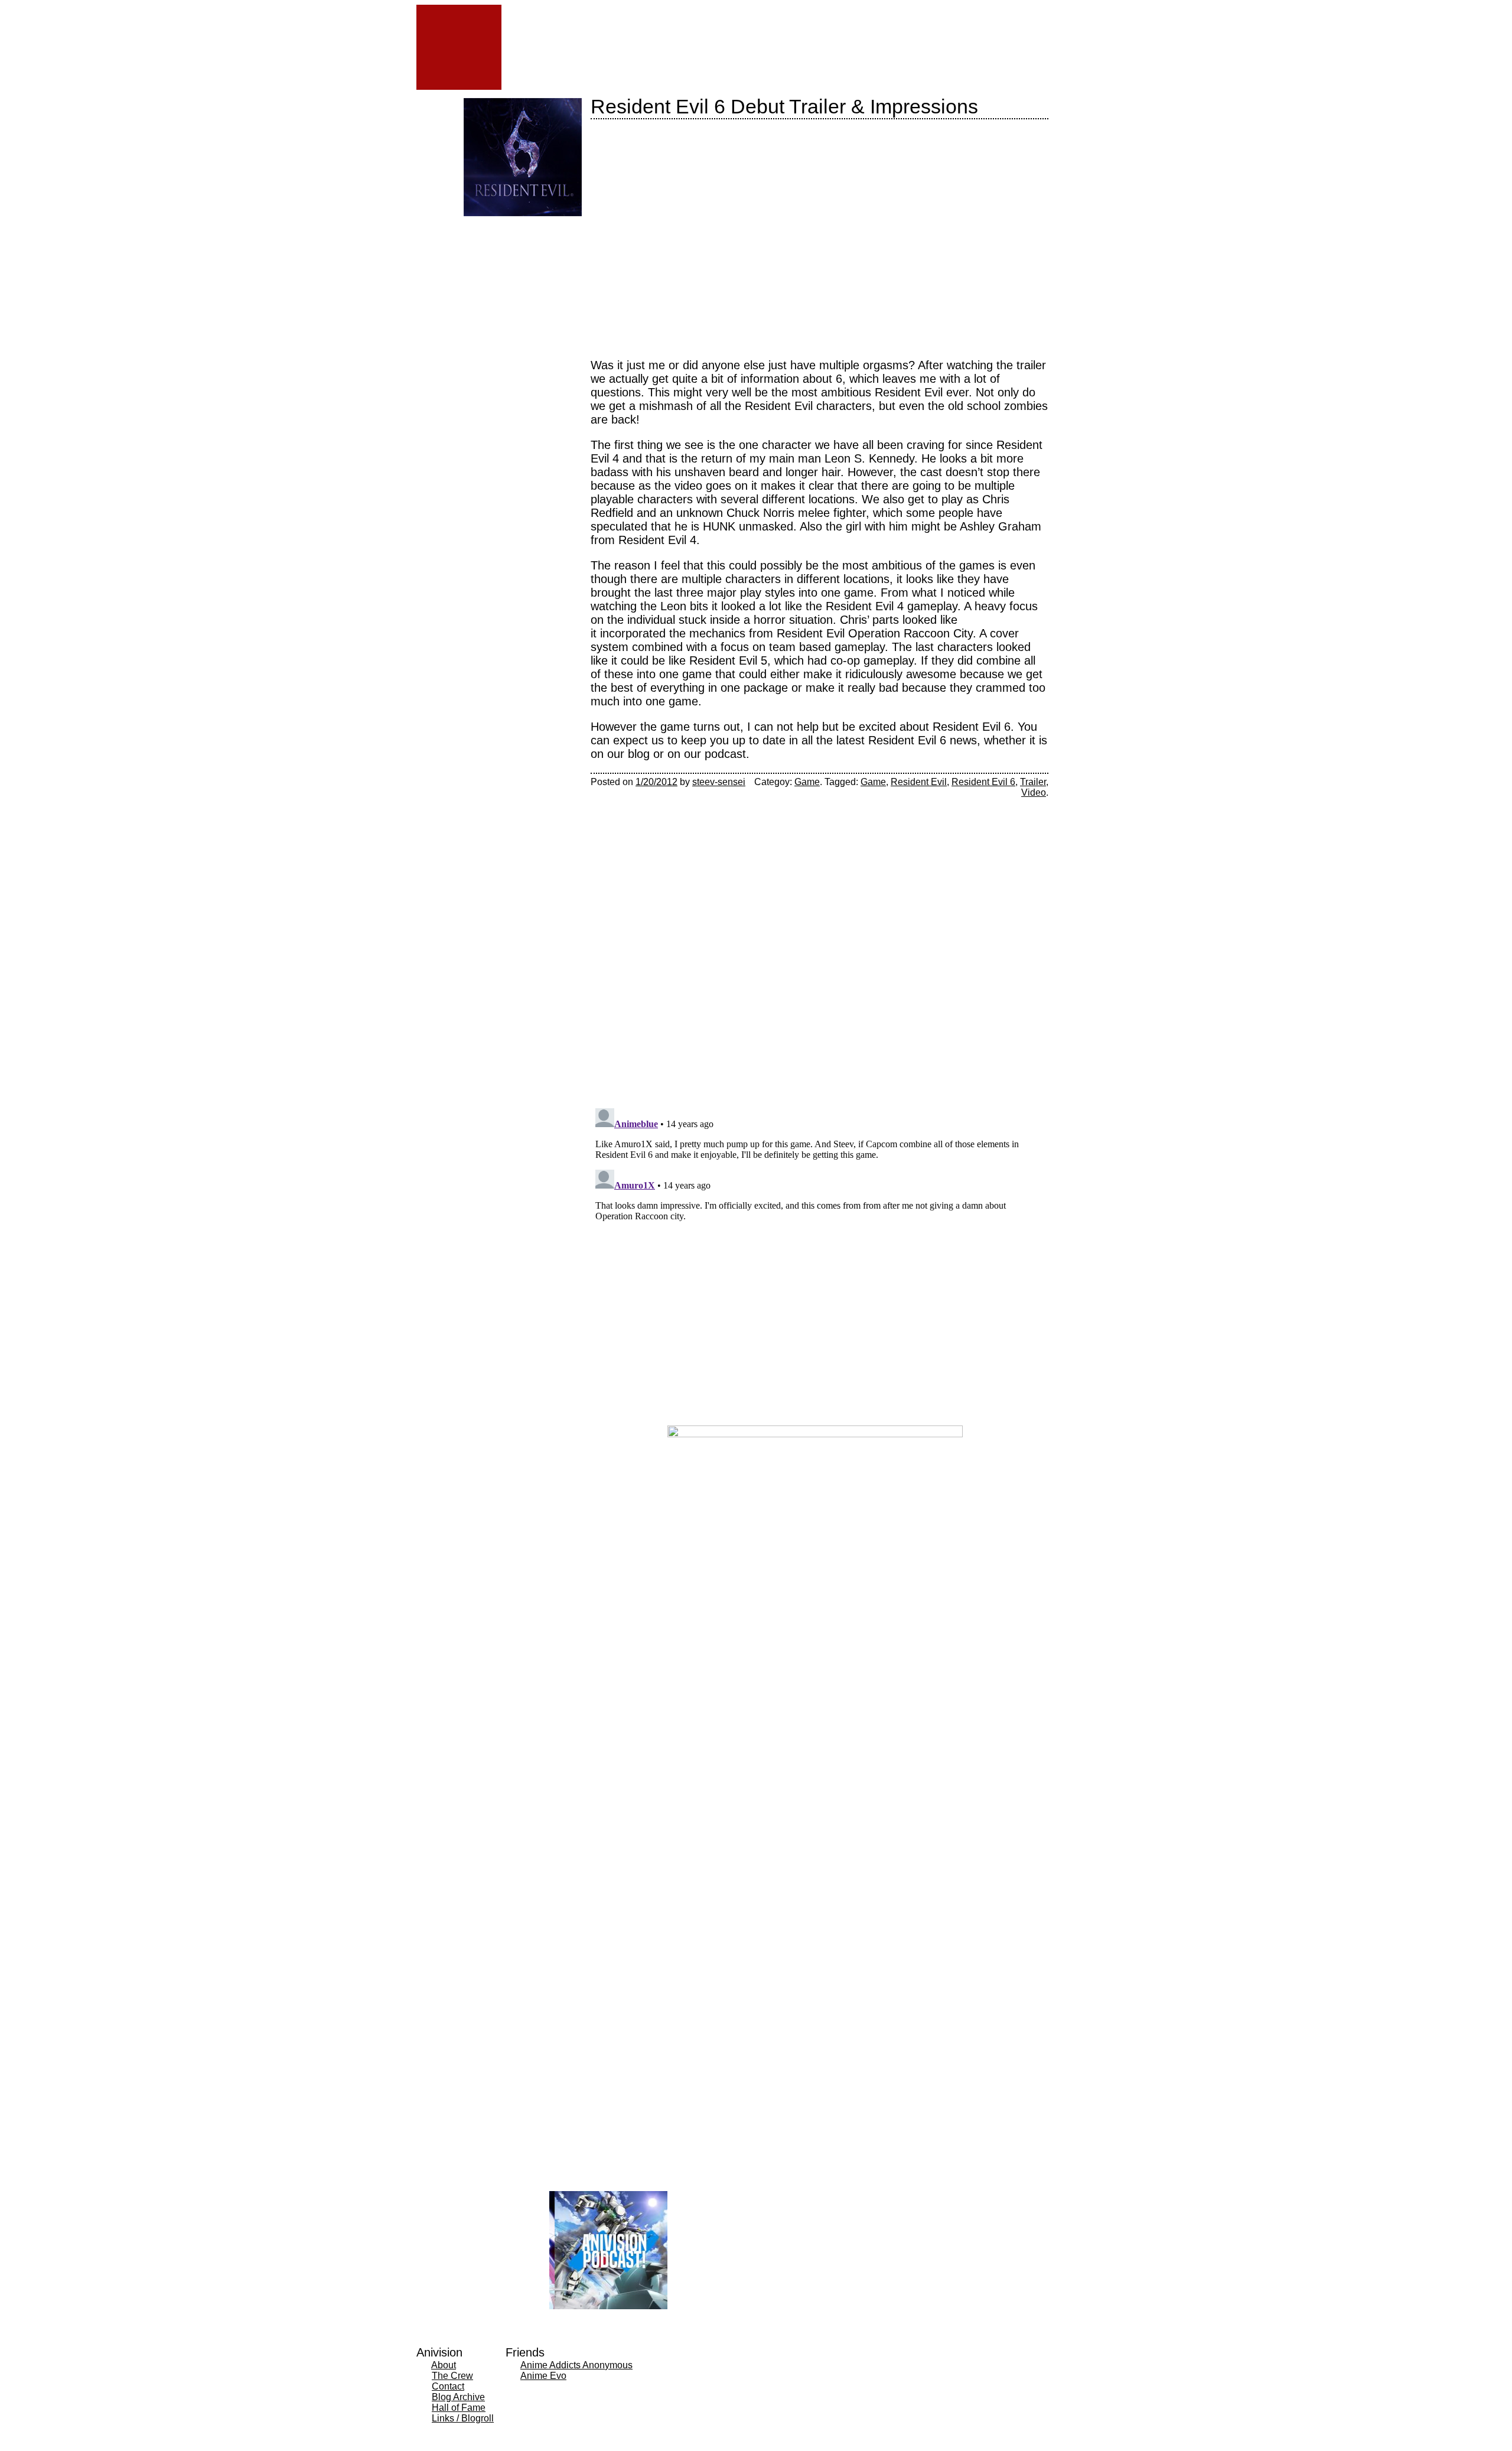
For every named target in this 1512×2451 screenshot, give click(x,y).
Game (807, 782)
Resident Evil (919, 782)
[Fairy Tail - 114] (492, 260)
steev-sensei (719, 782)
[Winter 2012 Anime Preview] (554, 260)
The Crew (452, 2376)
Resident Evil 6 (983, 782)
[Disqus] (819, 946)
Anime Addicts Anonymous (576, 2365)
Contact (448, 2386)
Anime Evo (543, 2376)
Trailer (1033, 782)
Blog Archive (458, 2397)
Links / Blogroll (463, 2418)
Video (1034, 792)
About (444, 2365)
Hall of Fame (459, 2408)
